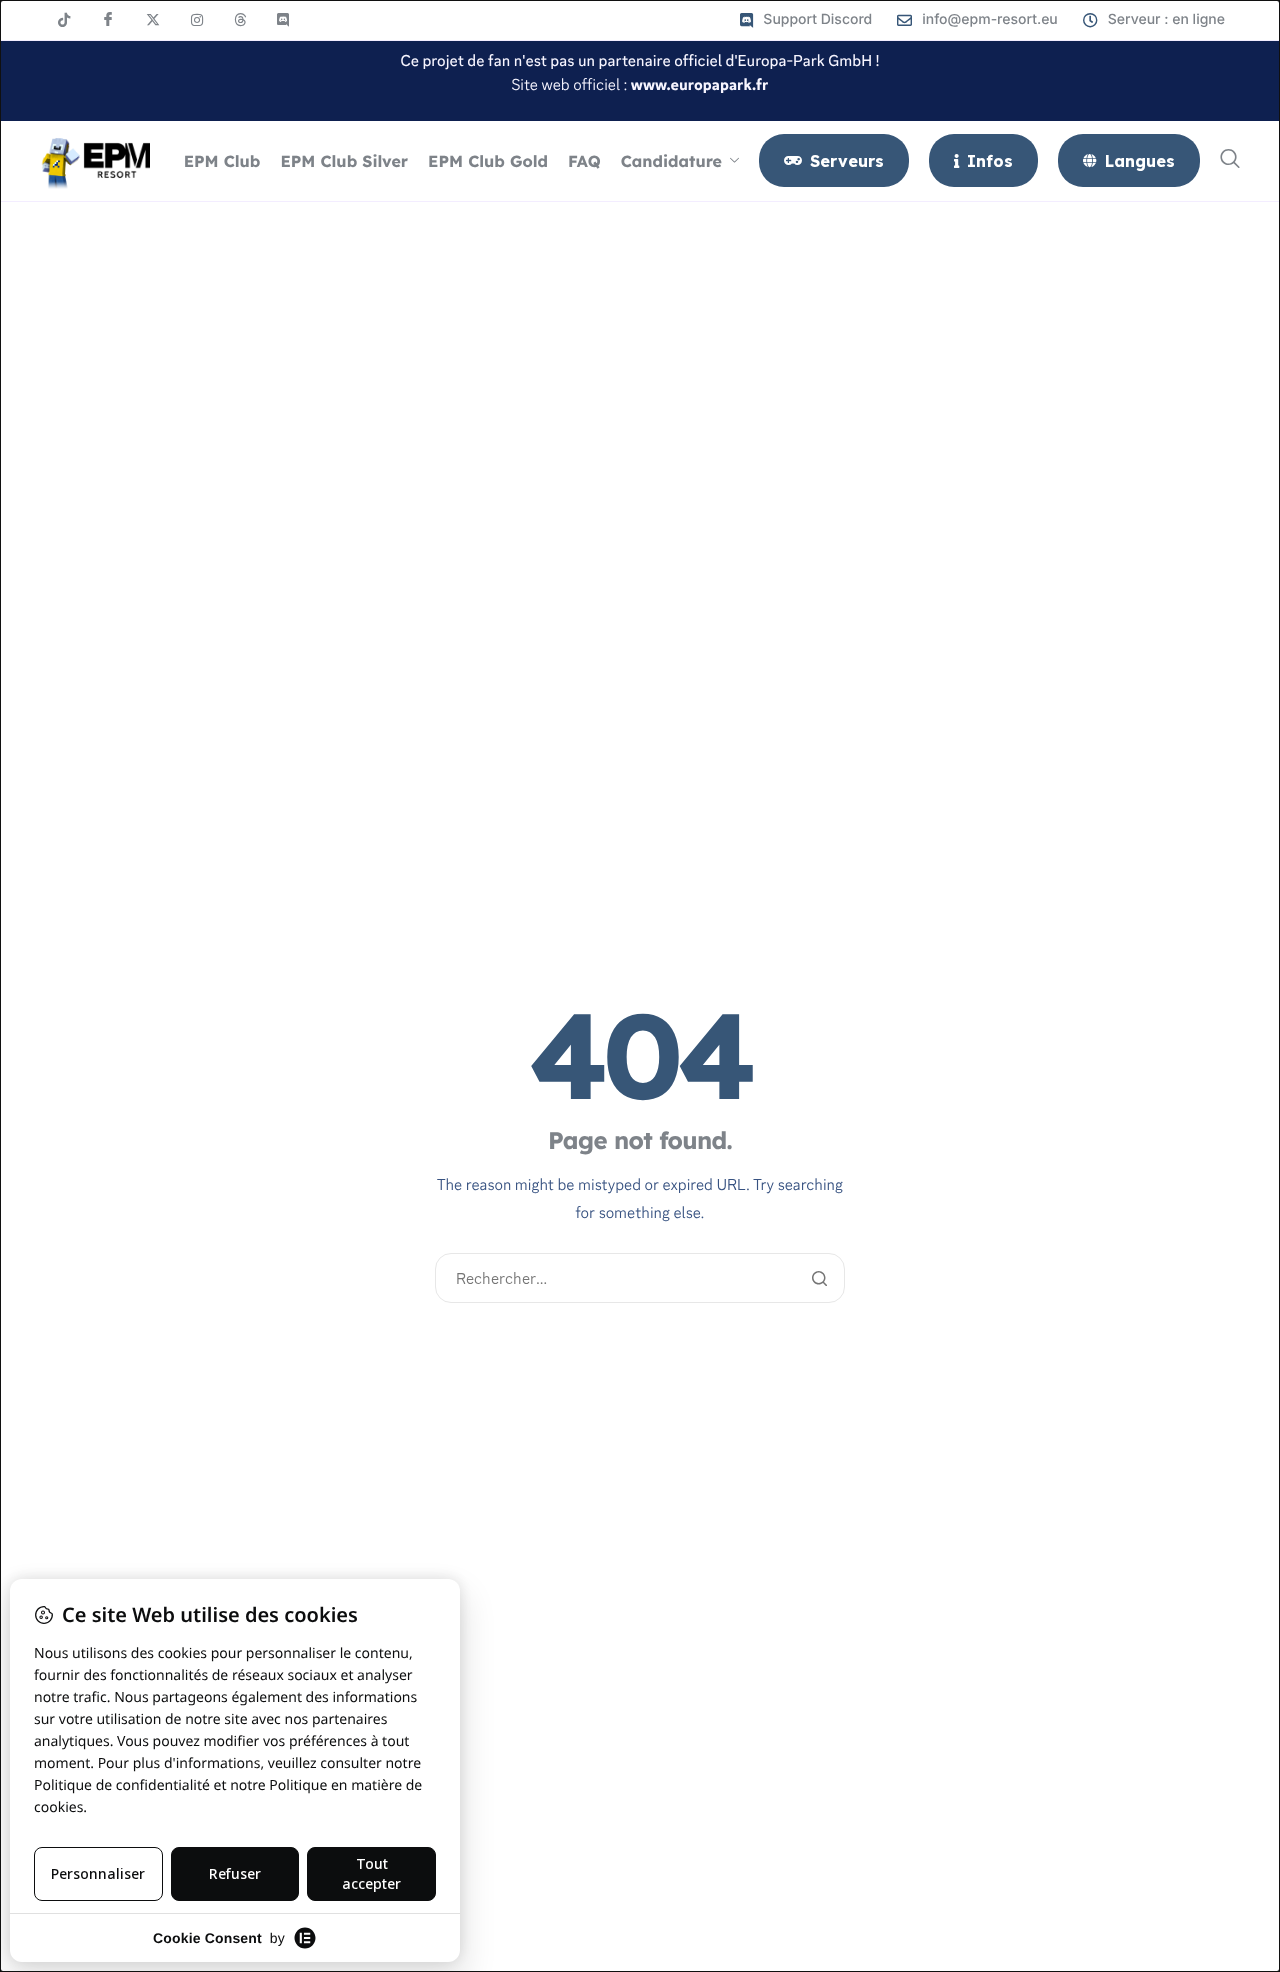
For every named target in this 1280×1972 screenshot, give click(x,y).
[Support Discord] (806, 20)
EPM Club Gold (488, 161)
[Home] (95, 160)
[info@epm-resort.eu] (977, 20)
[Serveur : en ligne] (1154, 20)
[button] (1230, 160)
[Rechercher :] (639, 1279)
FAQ (584, 161)
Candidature (671, 161)
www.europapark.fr (700, 85)
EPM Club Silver (344, 161)
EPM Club (222, 161)
